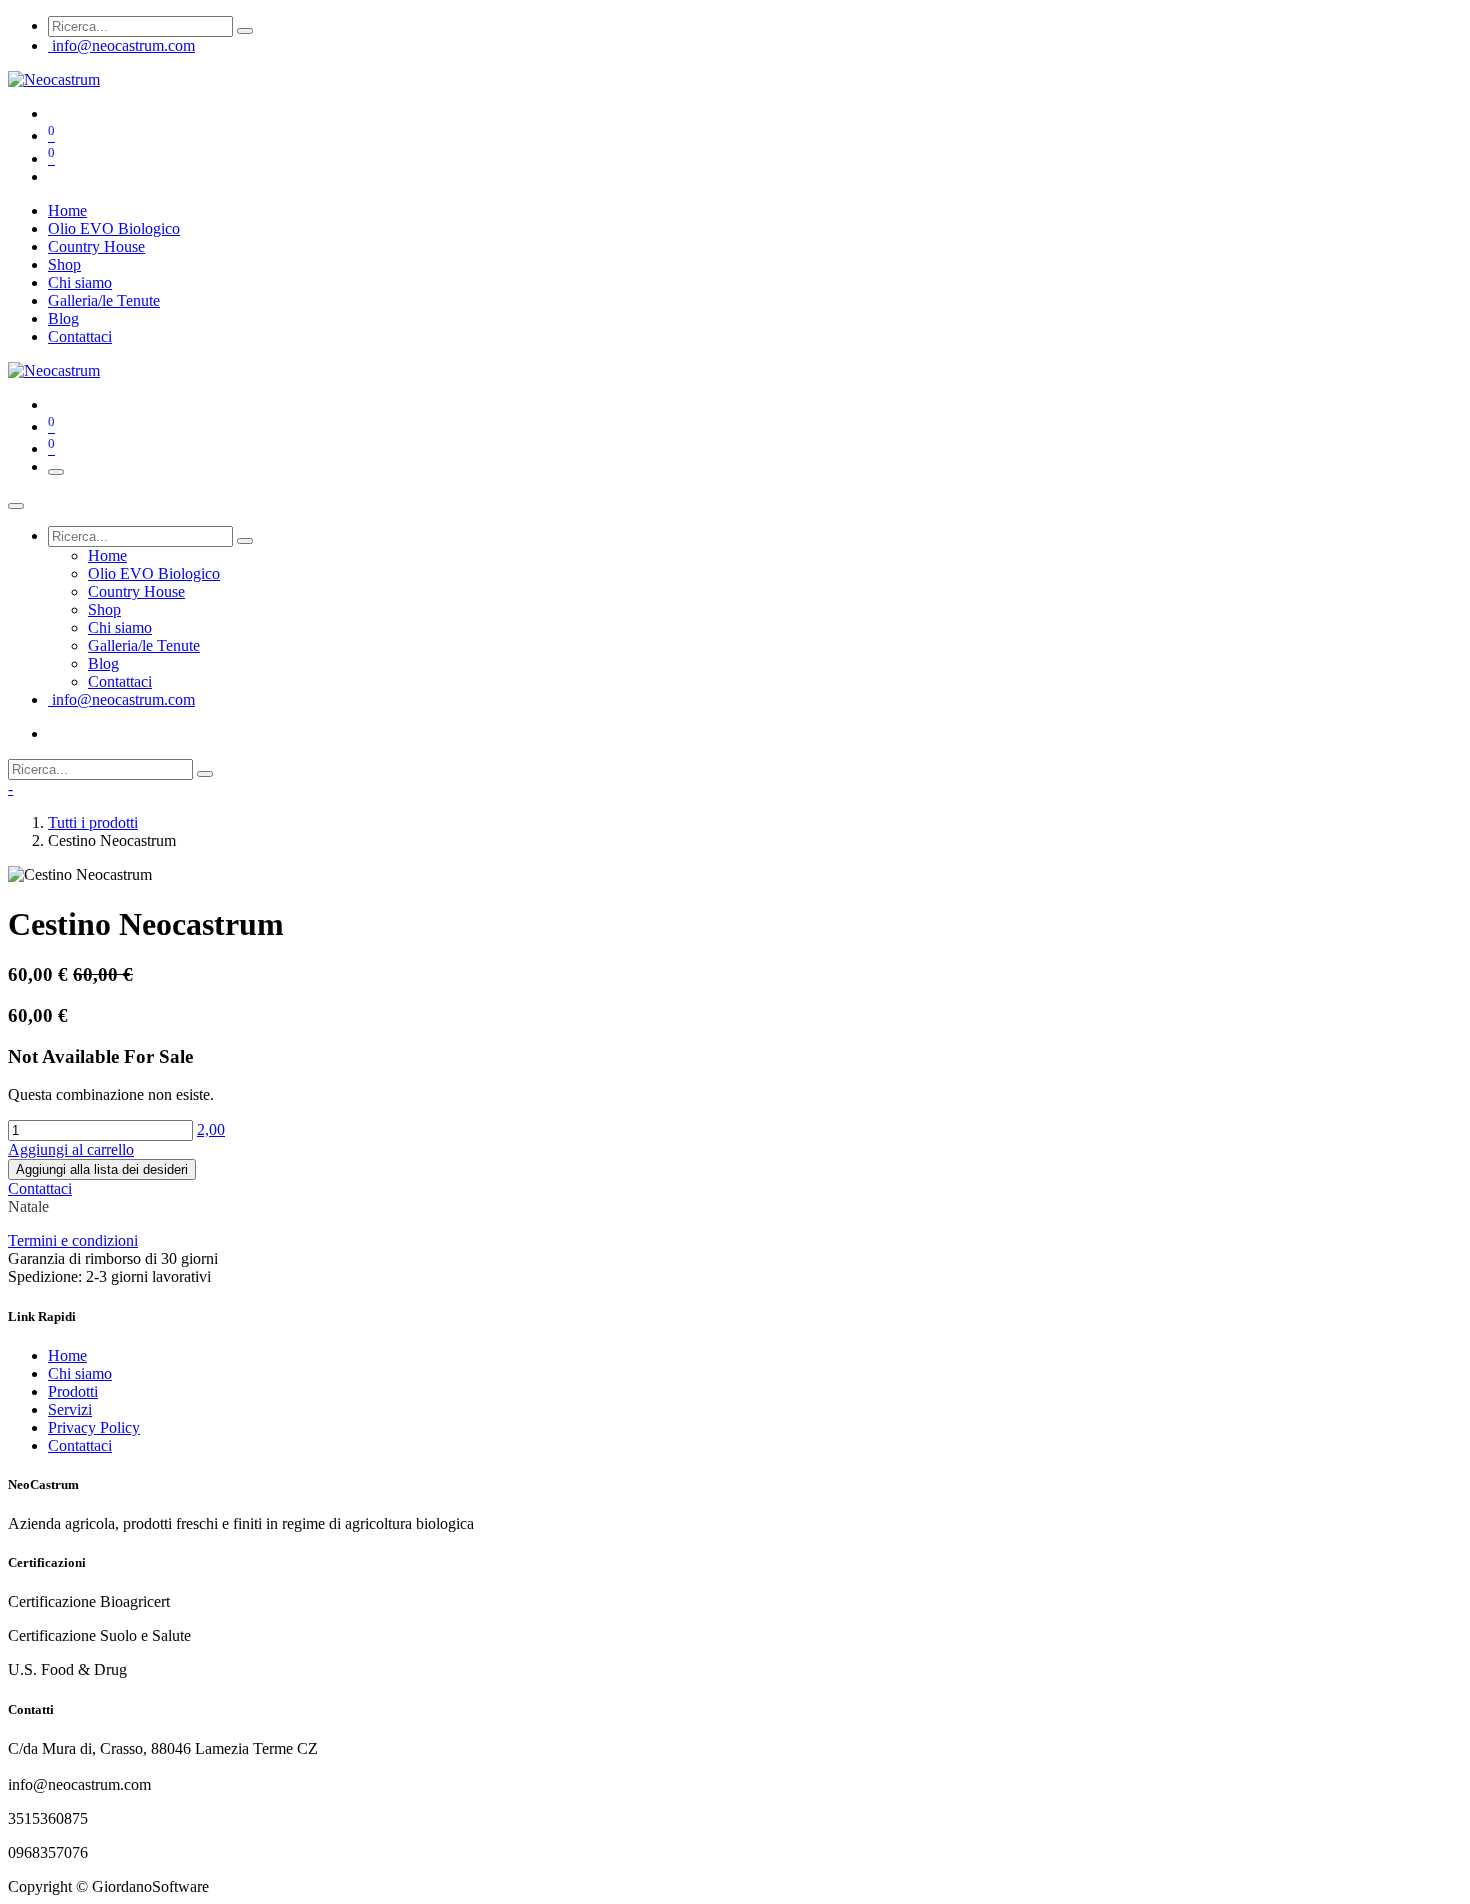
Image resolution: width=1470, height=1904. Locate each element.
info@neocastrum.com (123, 45)
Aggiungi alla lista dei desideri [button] (102, 1169)
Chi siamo (80, 1373)
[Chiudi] (16, 506)
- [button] (10, 788)
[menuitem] (67, 210)
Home (67, 1355)
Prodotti (73, 1391)
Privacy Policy (94, 1427)
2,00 (211, 1129)
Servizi (70, 1409)
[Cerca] (245, 31)
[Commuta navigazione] (56, 472)
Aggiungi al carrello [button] (71, 1149)
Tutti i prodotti (93, 822)
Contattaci (40, 1188)
